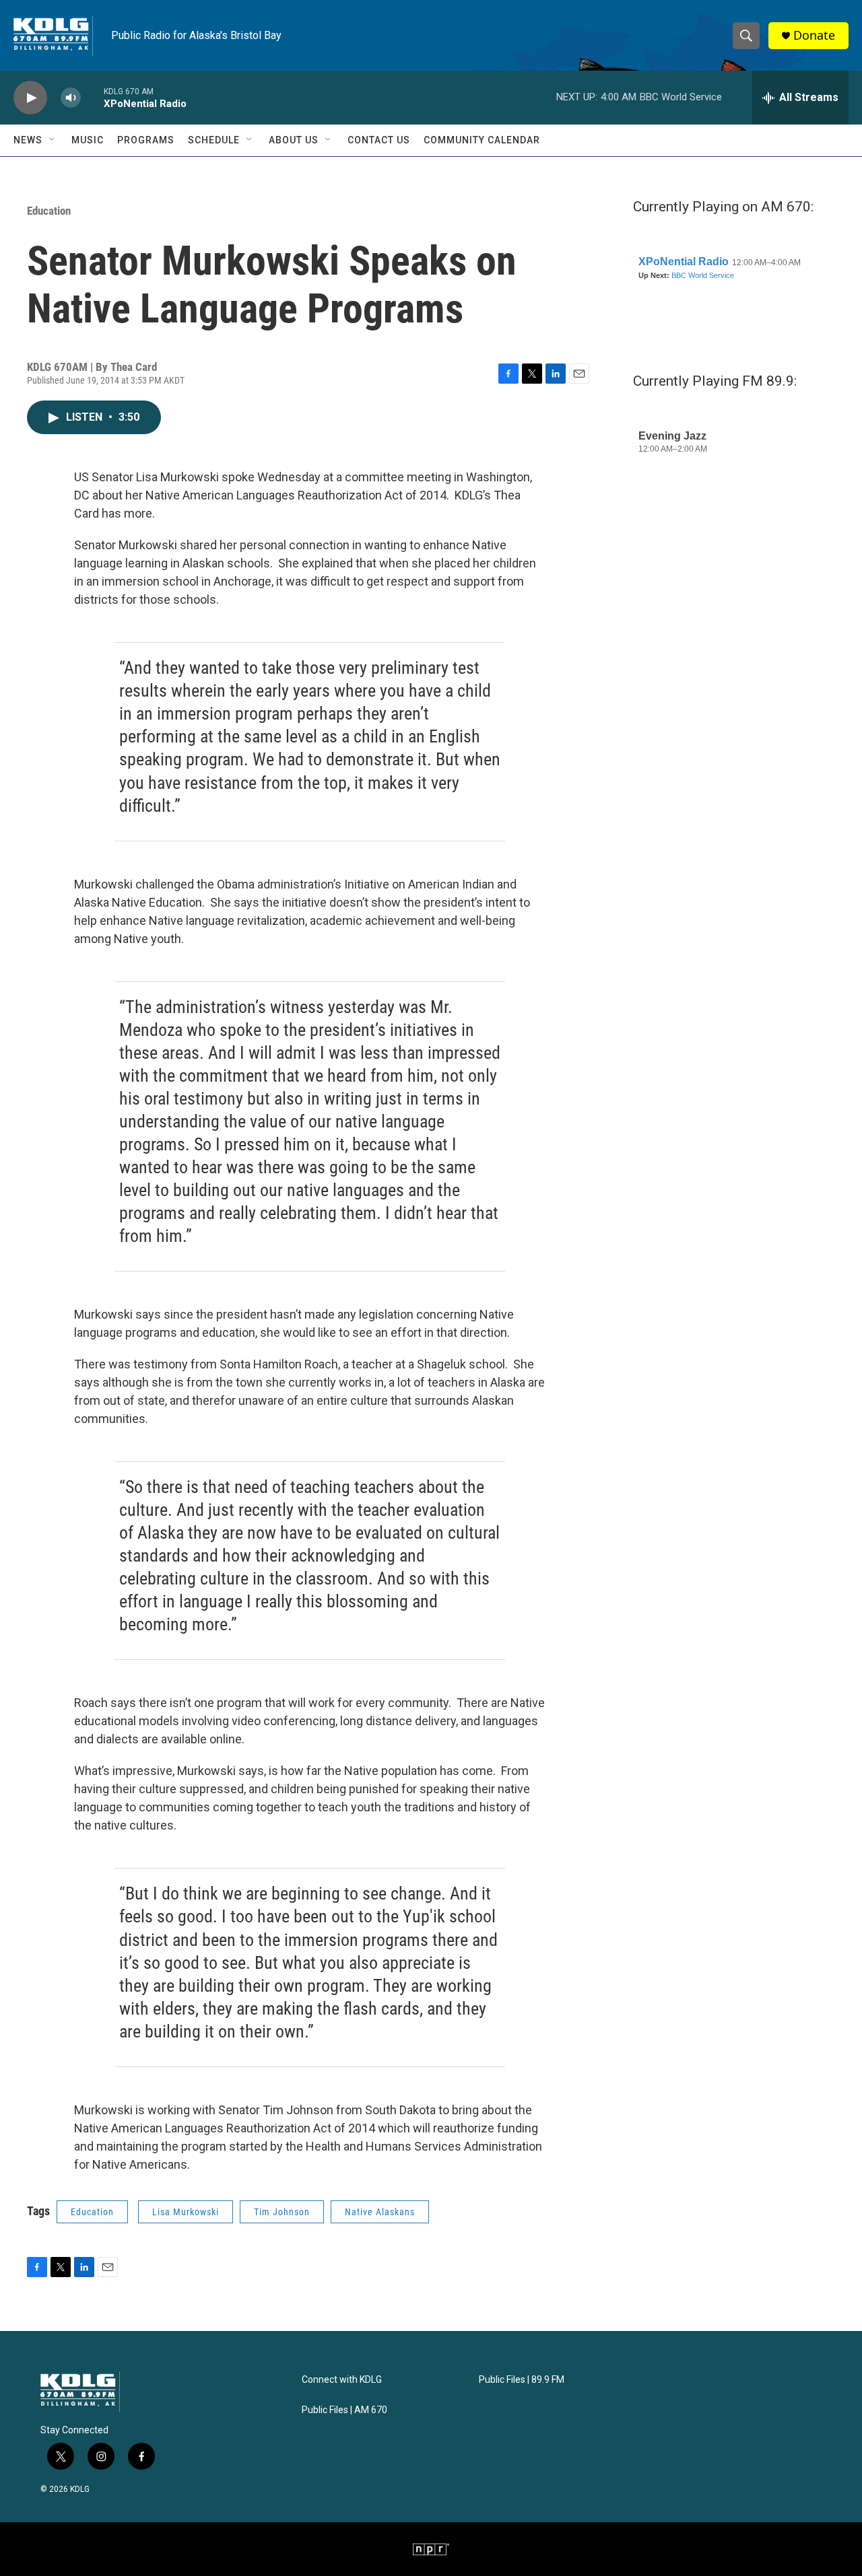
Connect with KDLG (342, 2380)
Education (49, 211)
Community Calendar (482, 140)
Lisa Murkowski (186, 2212)
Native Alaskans (380, 2212)
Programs (146, 140)
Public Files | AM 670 (344, 2410)
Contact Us (379, 140)
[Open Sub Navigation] (53, 140)
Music (88, 140)
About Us (294, 140)
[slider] (92, 97)
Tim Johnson (282, 2212)
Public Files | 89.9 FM (522, 2380)
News (28, 140)
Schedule (214, 140)
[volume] (71, 98)
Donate (814, 35)
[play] (30, 98)
